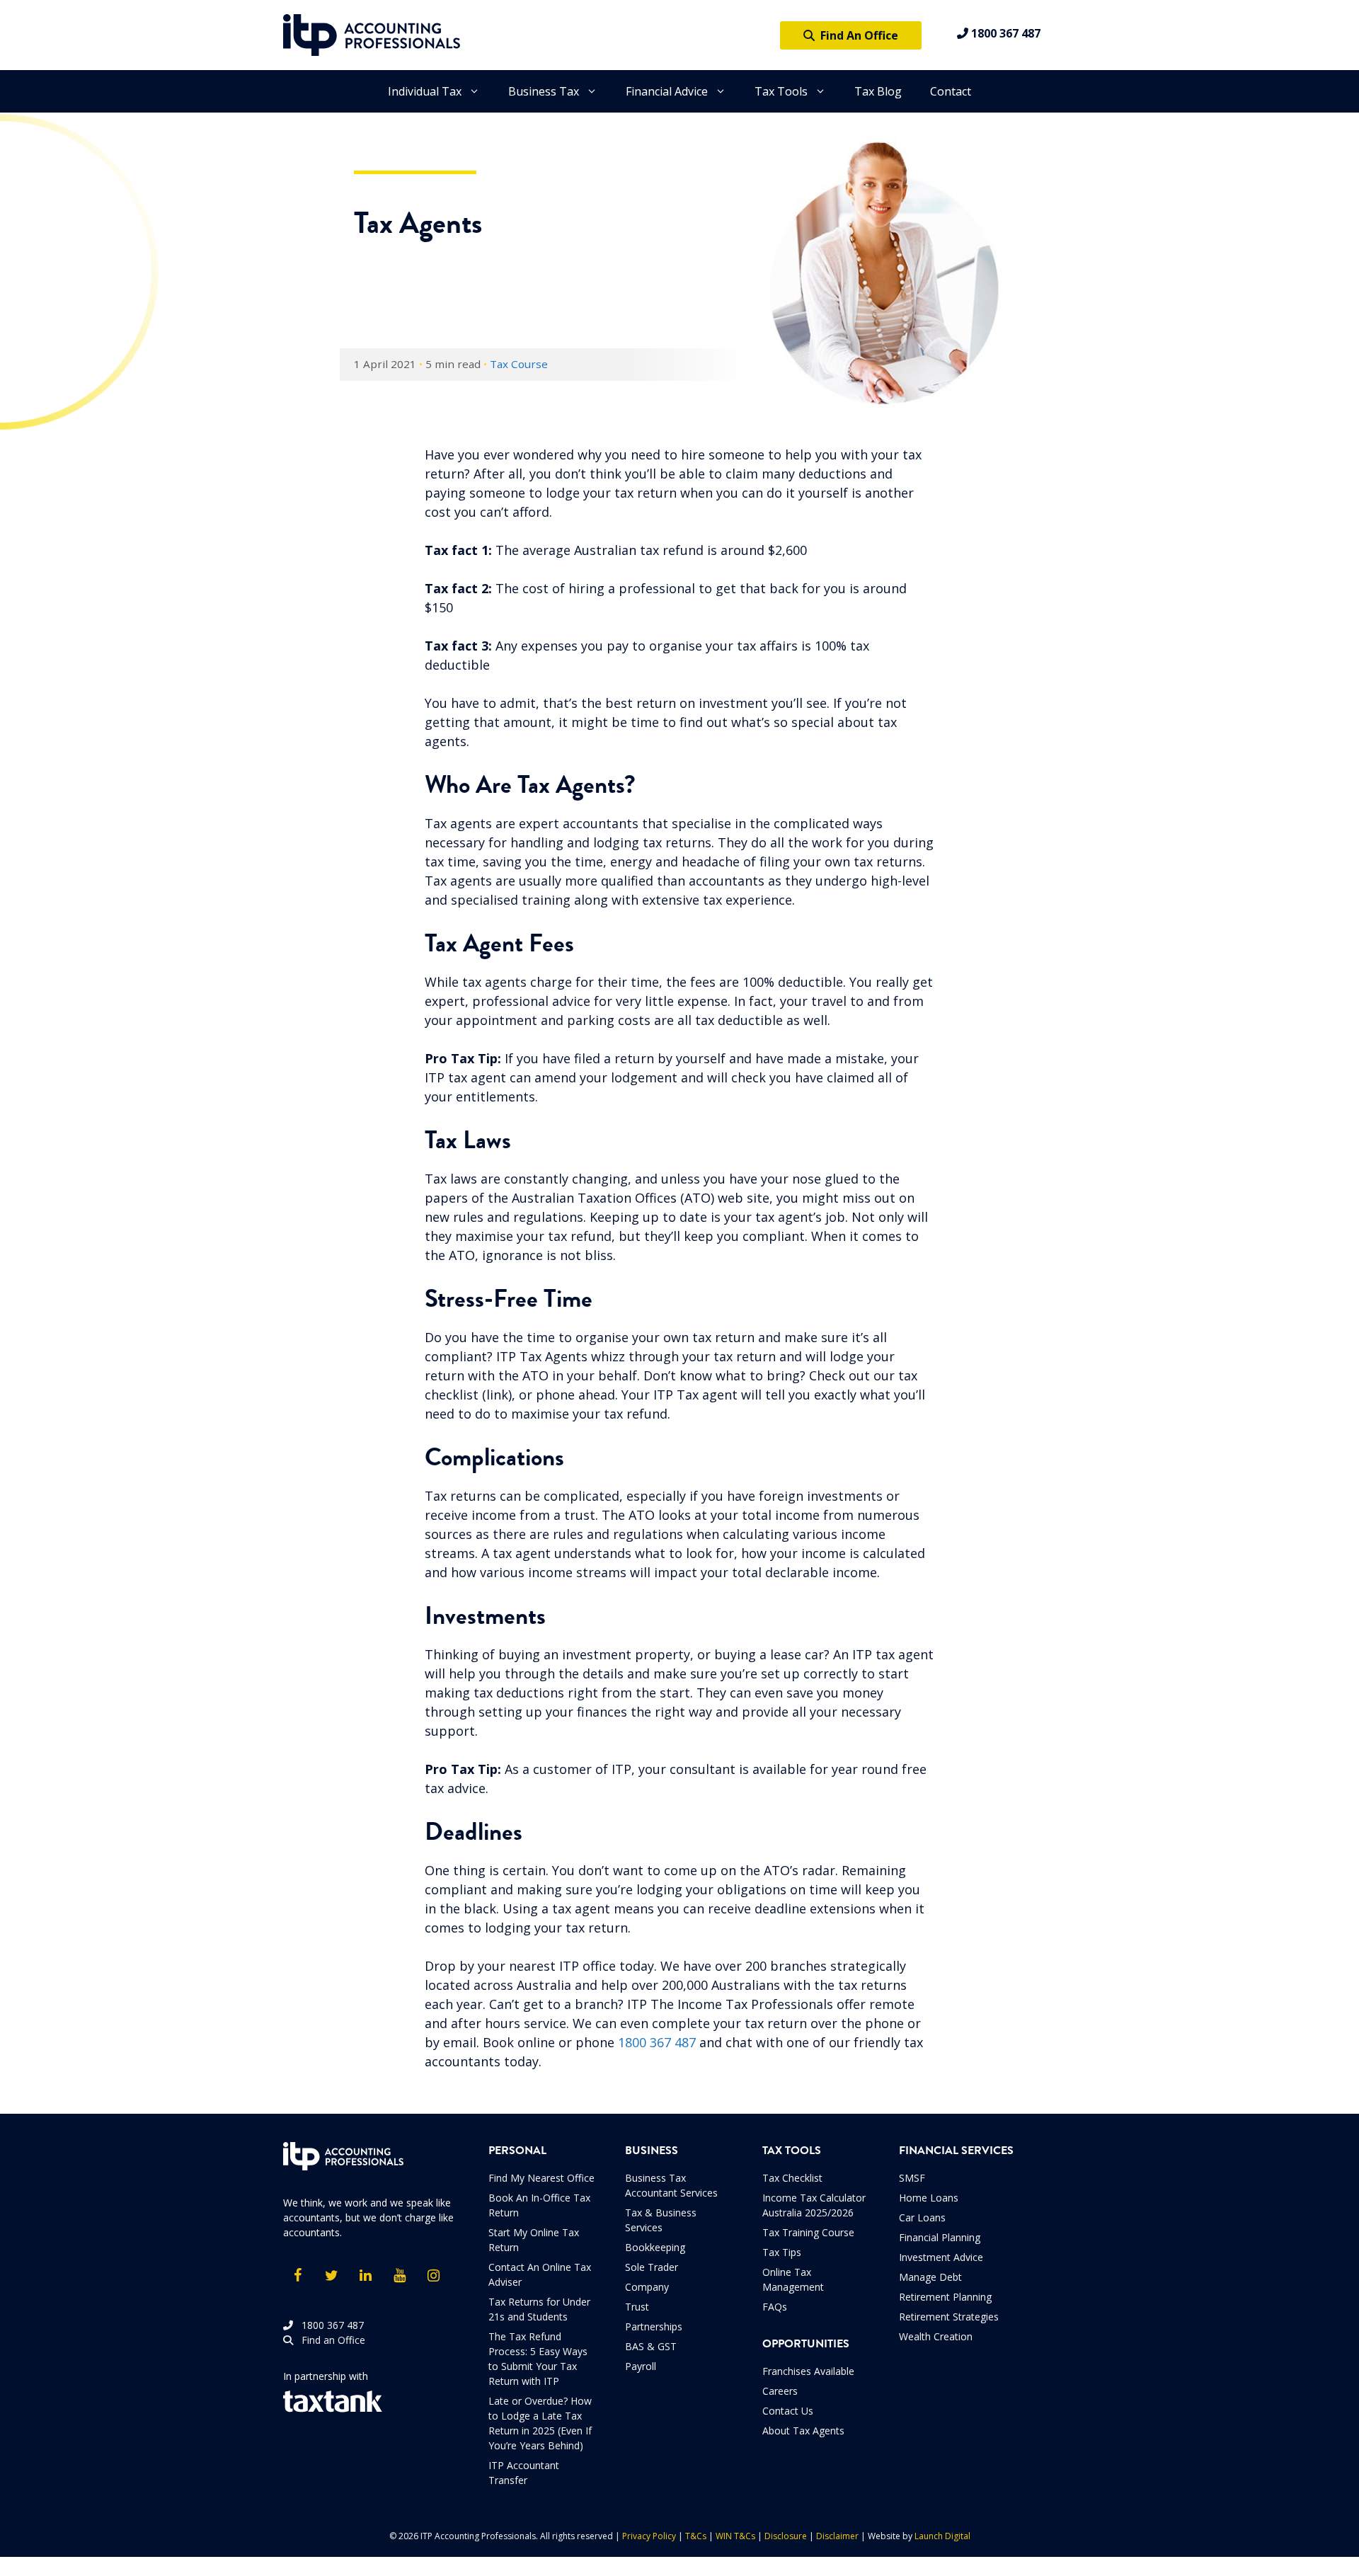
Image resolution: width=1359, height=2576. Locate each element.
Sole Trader (652, 2267)
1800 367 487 (1004, 33)
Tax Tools (781, 91)
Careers (780, 2391)
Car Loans (922, 2217)
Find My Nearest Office (541, 2178)
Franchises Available (808, 2371)
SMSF (912, 2178)
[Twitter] (331, 2276)
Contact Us (788, 2411)
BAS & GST (651, 2346)
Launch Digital (942, 2536)
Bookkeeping (655, 2247)
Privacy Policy (649, 2536)
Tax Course (519, 364)
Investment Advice (941, 2257)
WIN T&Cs (735, 2536)
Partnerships (654, 2326)
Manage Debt (930, 2277)
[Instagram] (433, 2276)
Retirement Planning (945, 2297)
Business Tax (544, 91)
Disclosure (786, 2536)
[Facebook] (297, 2276)
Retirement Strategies (949, 2317)
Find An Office (856, 35)
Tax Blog (878, 91)
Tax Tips (782, 2252)
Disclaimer (837, 2536)
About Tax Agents (803, 2431)
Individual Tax (425, 91)
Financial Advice (667, 91)
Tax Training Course (808, 2232)
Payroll (641, 2366)
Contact (951, 91)
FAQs (775, 2307)
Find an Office (329, 2340)
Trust (637, 2307)
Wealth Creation (936, 2336)
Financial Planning (940, 2237)
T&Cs (696, 2536)
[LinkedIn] (365, 2276)
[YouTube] (399, 2276)
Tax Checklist (792, 2178)
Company (647, 2287)
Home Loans (929, 2198)
